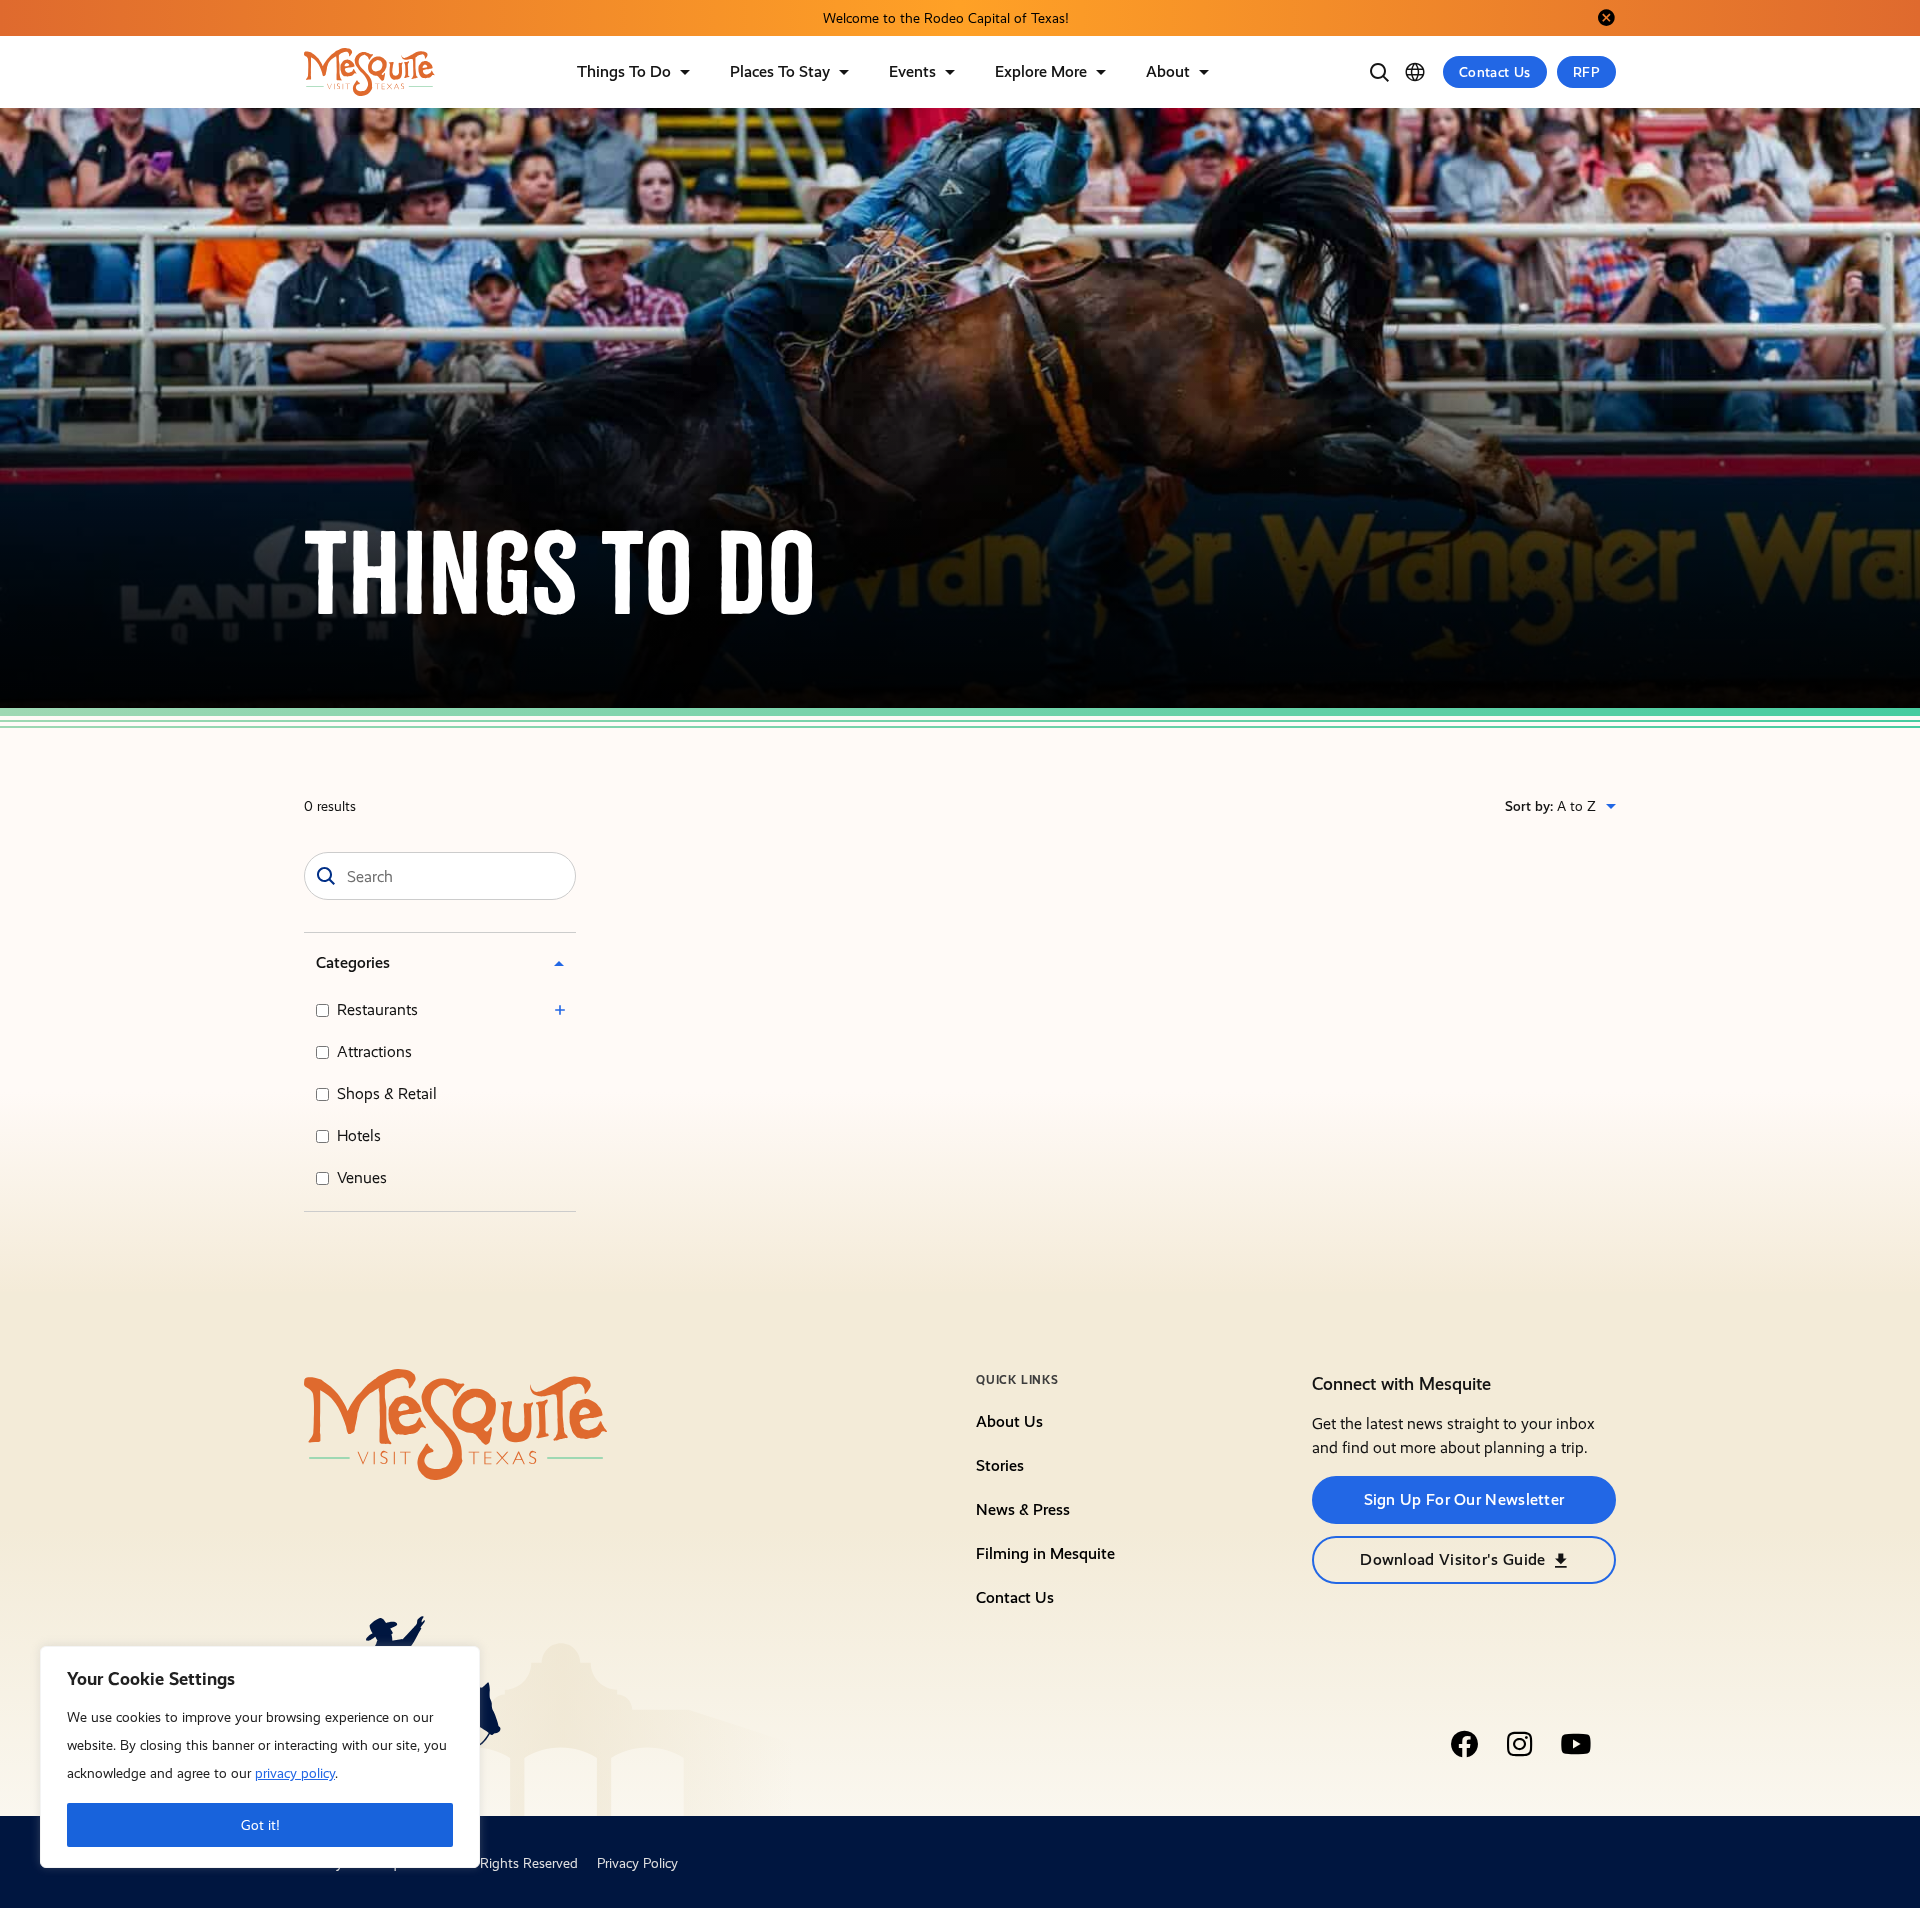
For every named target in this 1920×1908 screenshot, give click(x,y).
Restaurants (377, 1009)
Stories (1000, 1465)
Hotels (359, 1135)
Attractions (374, 1051)
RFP (1586, 72)
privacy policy (295, 1773)
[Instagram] (1520, 1744)
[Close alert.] (1606, 18)
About (1168, 71)
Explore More (1041, 71)
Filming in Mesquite (1045, 1553)
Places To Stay (780, 71)
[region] (260, 1757)
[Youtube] (1576, 1744)
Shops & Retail (387, 1093)
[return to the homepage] (456, 1423)
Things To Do (624, 71)
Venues (362, 1177)
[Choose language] (1415, 72)
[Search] (1379, 72)
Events (912, 71)
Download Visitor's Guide (1452, 1559)
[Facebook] (1464, 1744)
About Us (1009, 1421)
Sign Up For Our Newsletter (1464, 1499)
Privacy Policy (637, 1863)
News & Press (1023, 1509)
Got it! (260, 1825)
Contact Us (1495, 72)
